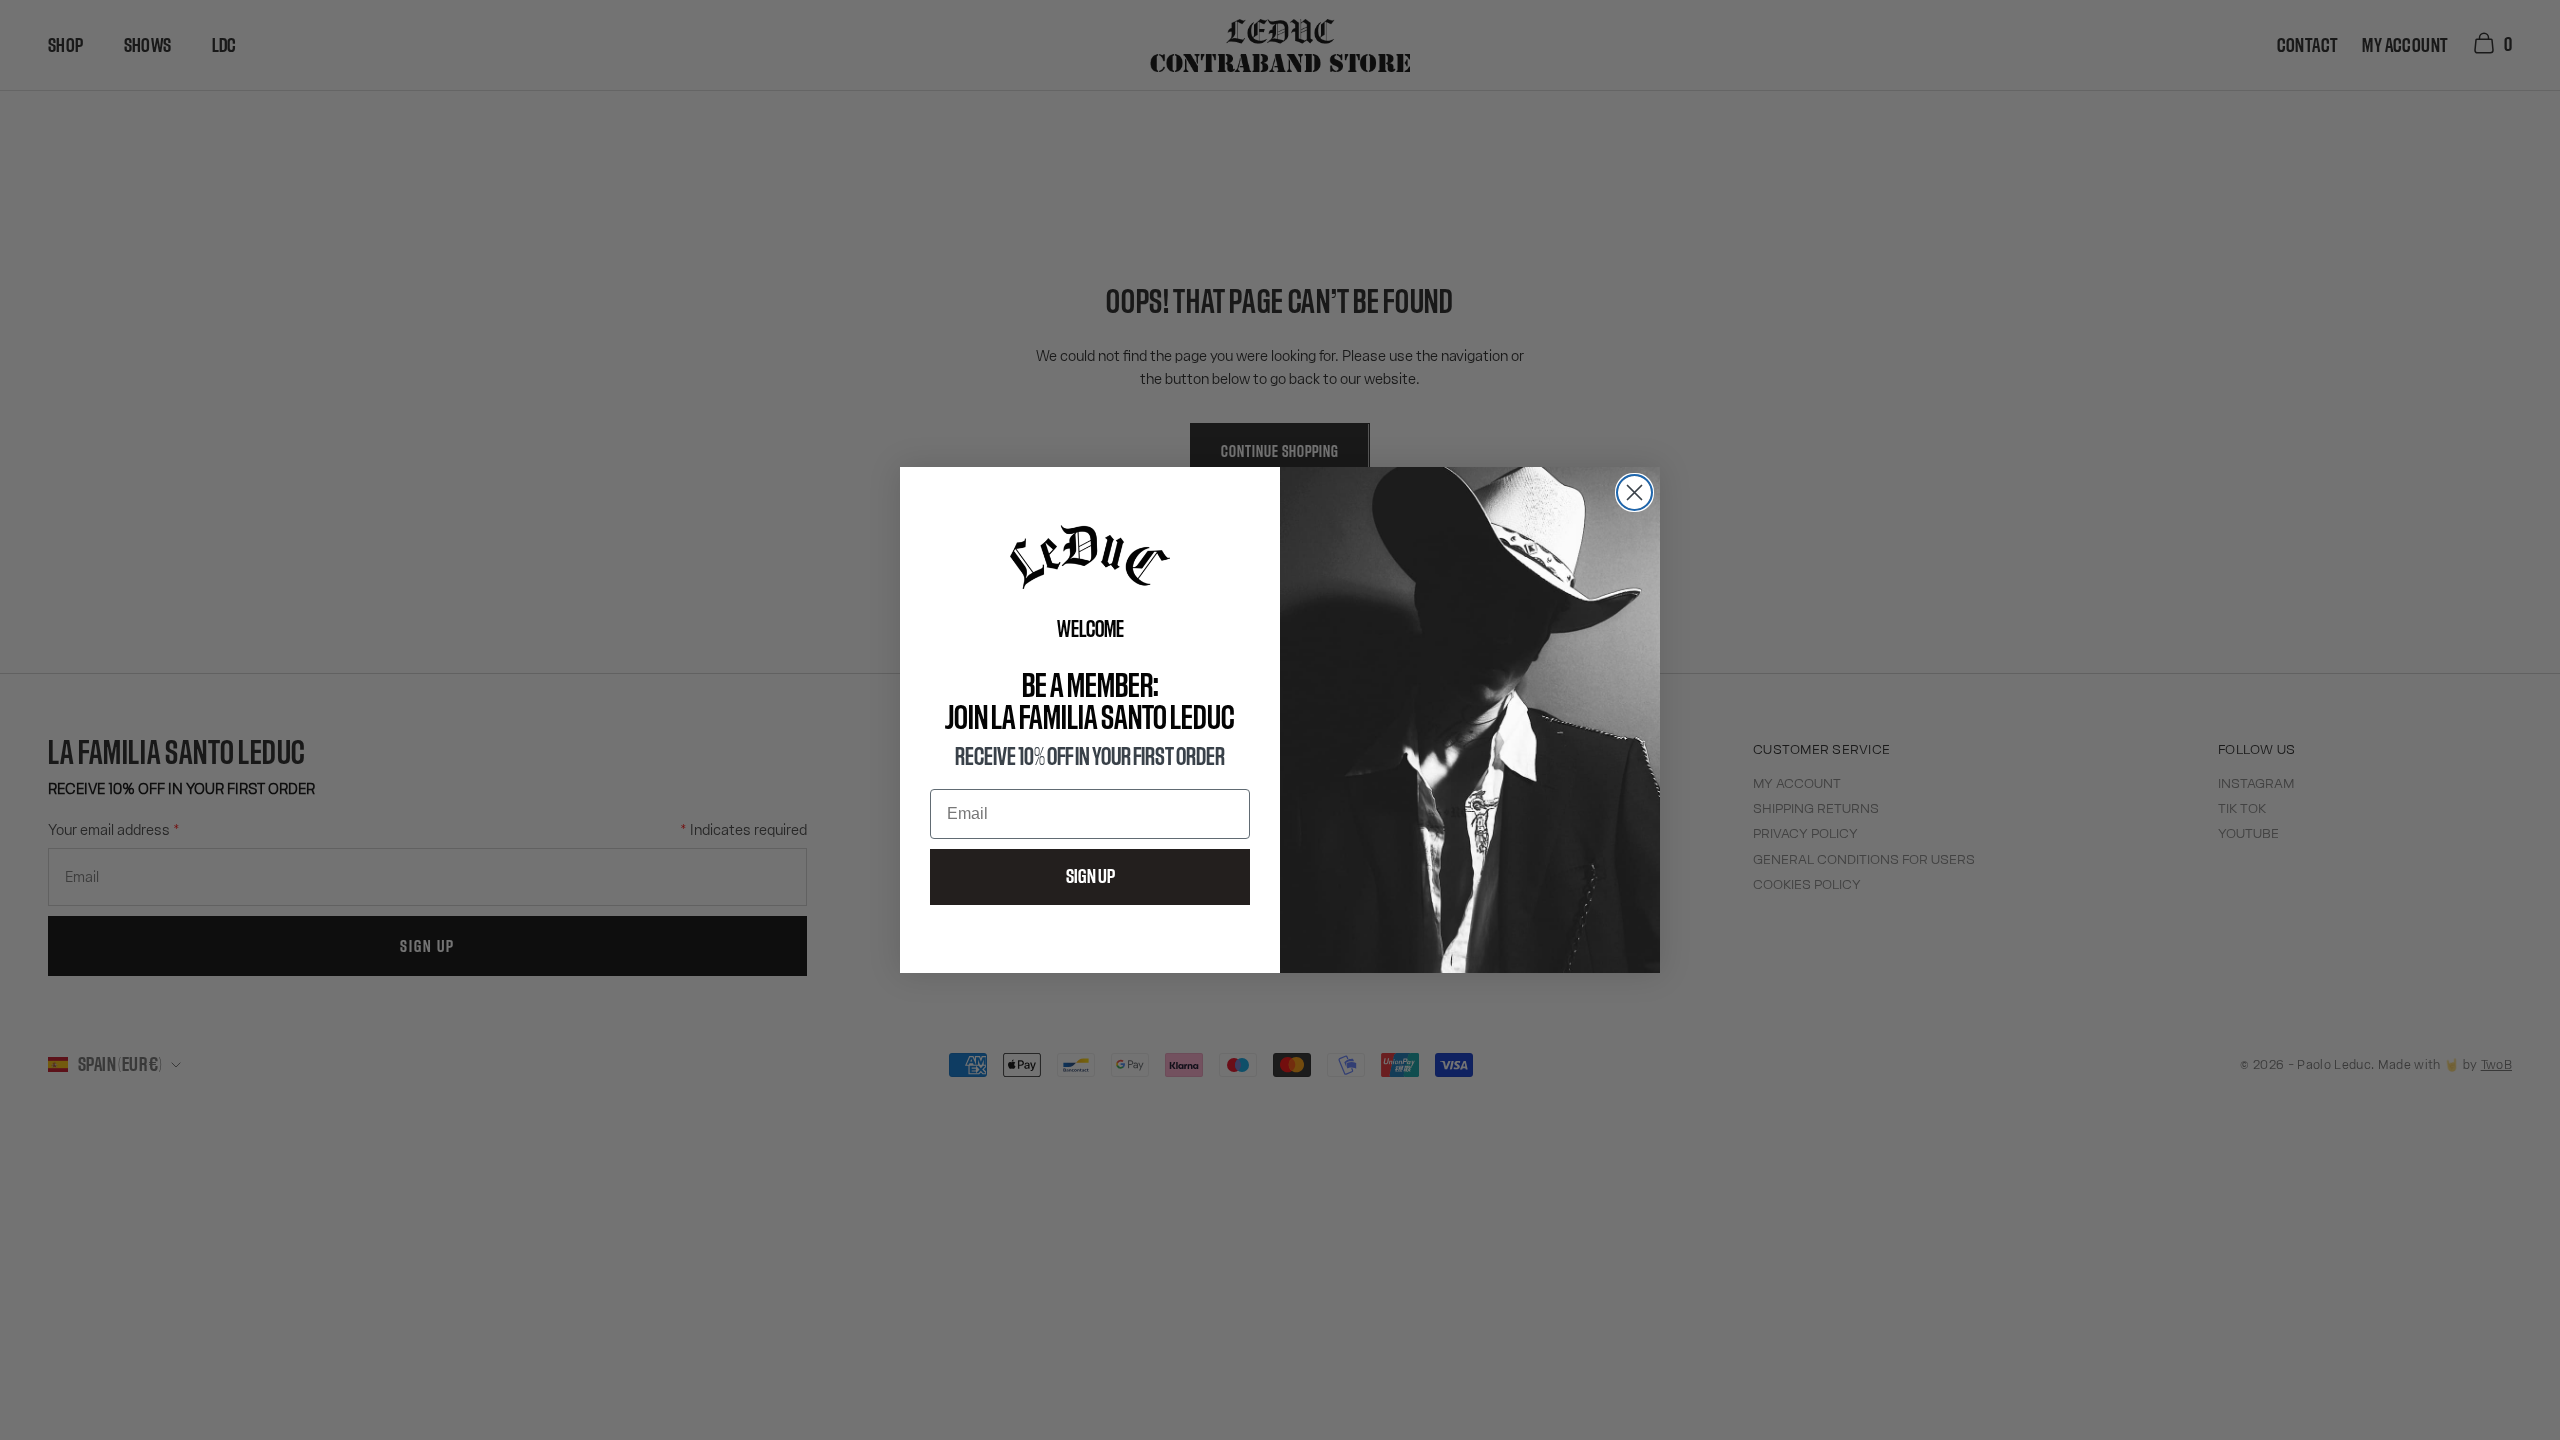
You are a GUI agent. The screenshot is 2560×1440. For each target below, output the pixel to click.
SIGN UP (1090, 877)
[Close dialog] (1634, 492)
